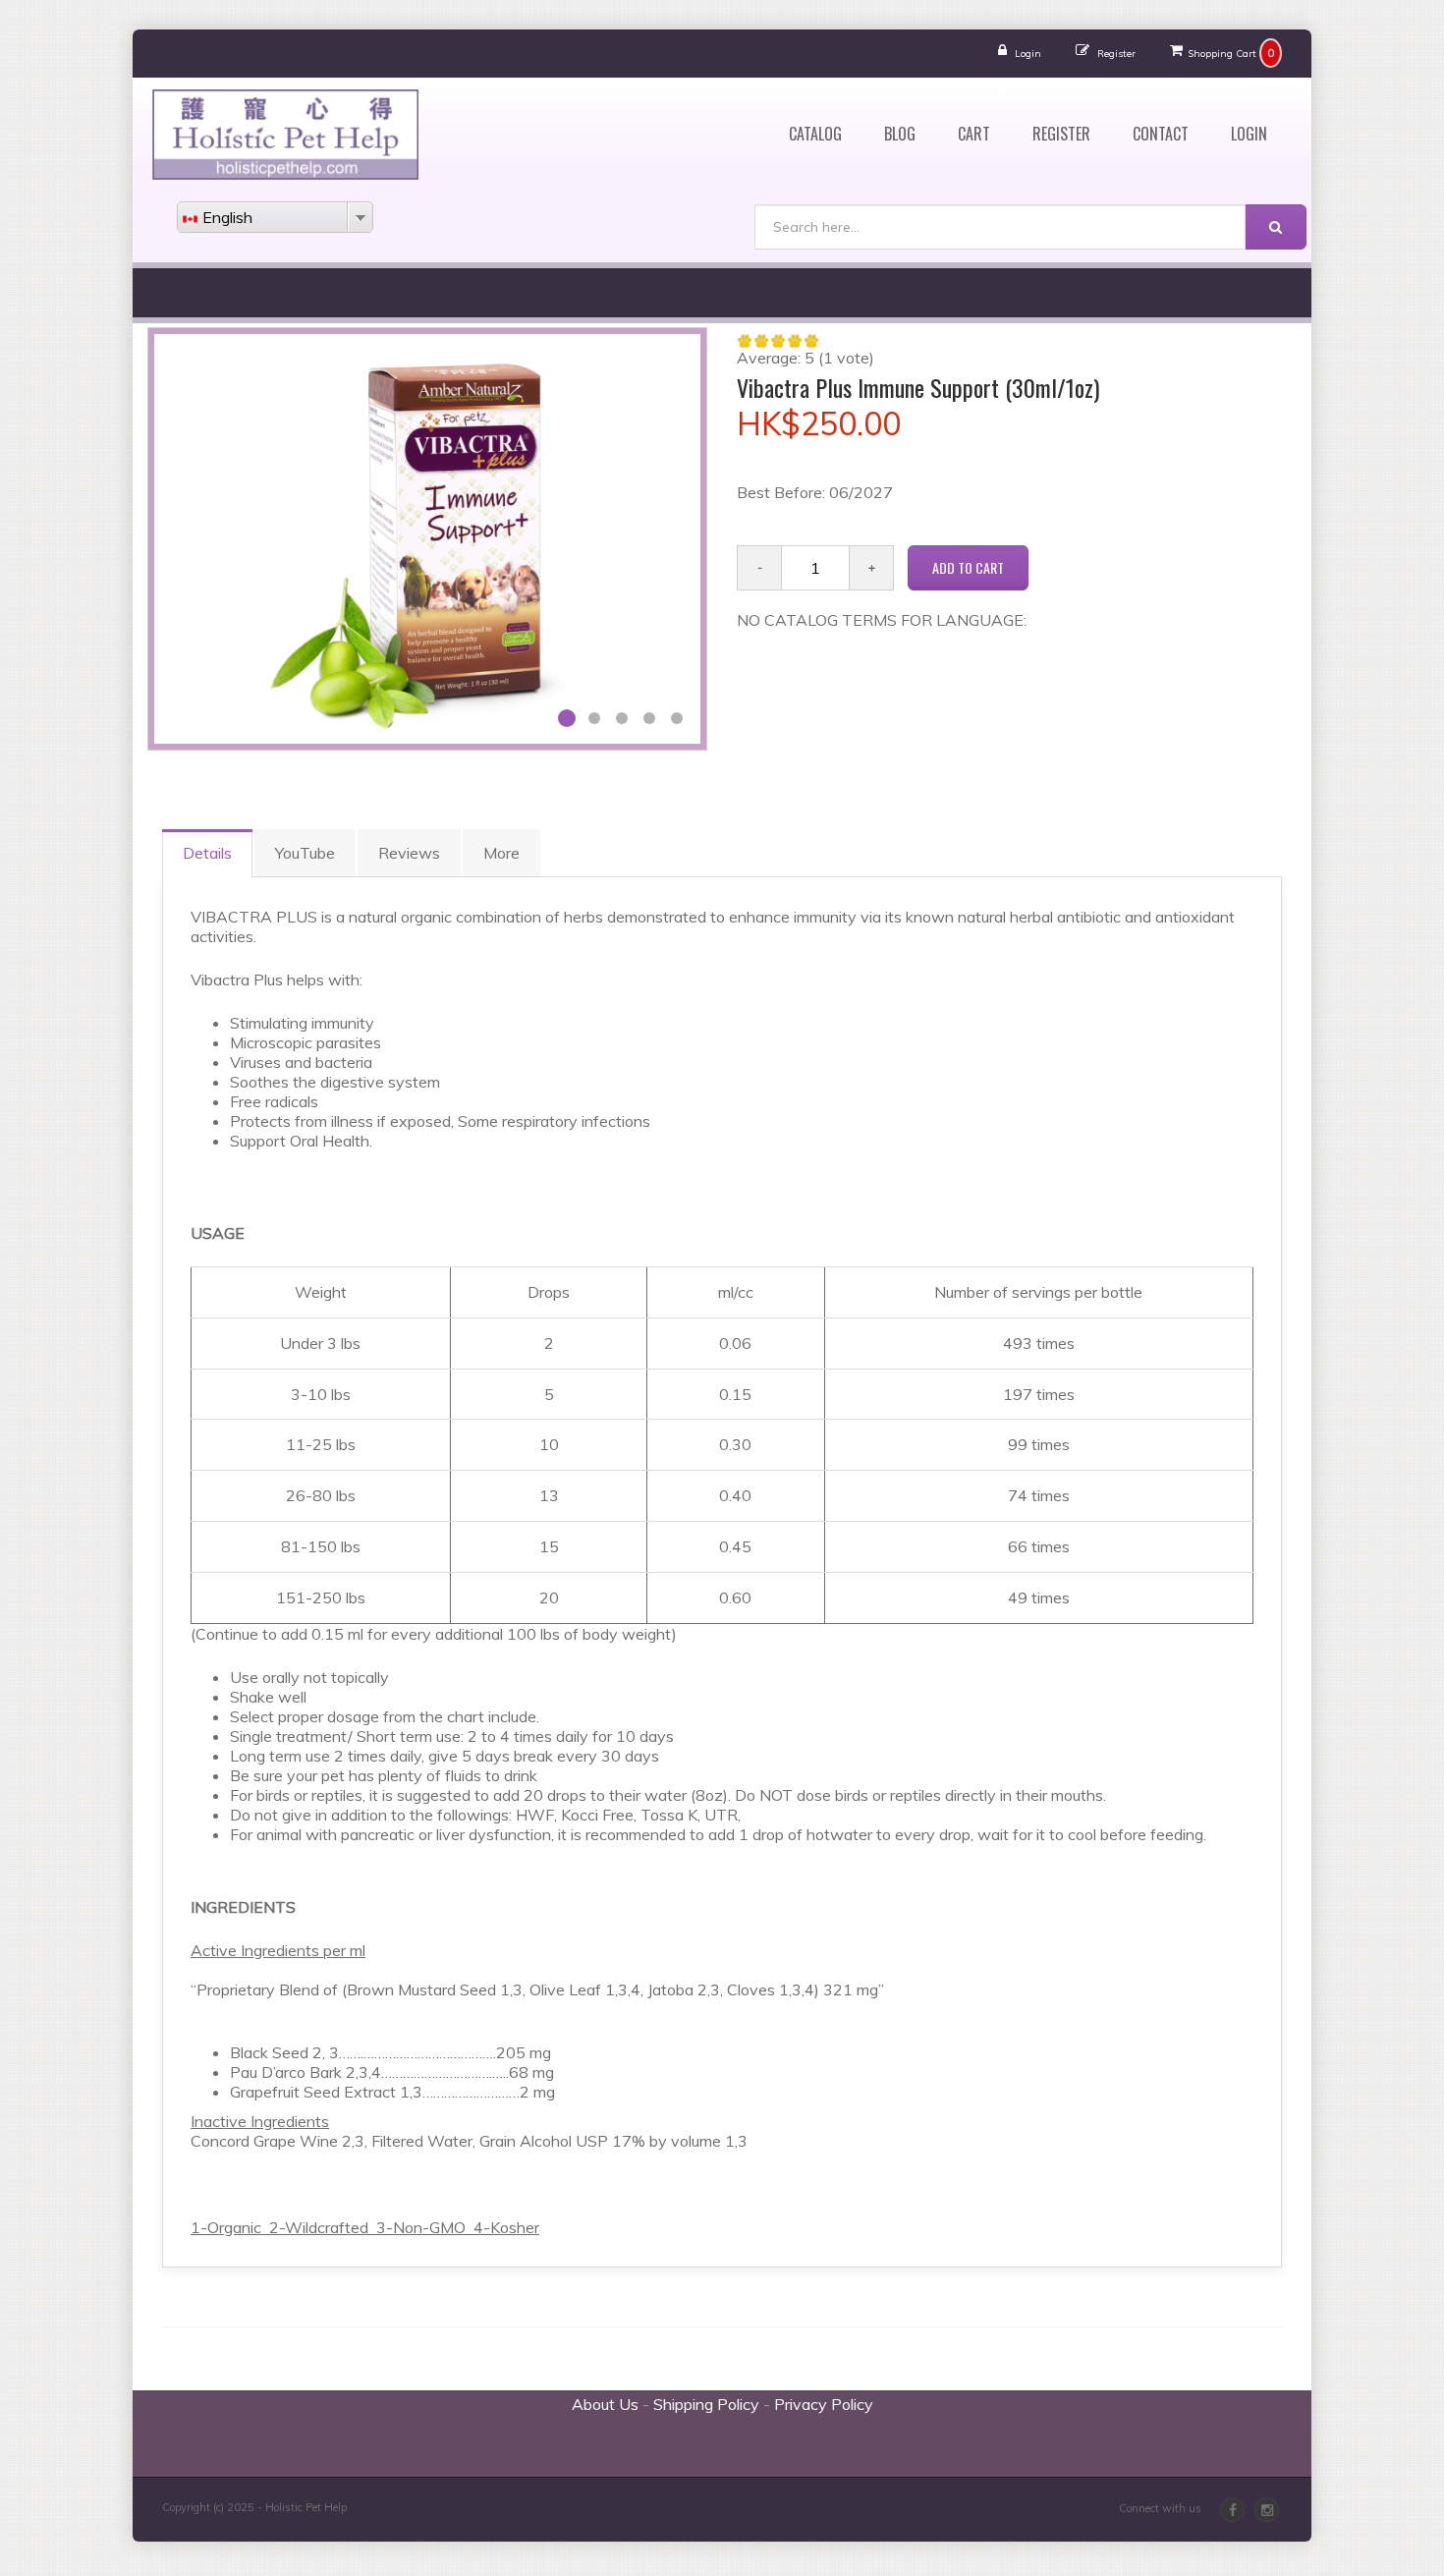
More (501, 853)
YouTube (305, 853)
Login (1028, 54)
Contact (1161, 134)
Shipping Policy (706, 2404)
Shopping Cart (1222, 54)
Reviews (409, 853)
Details (207, 853)
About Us (605, 2404)
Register (1116, 54)
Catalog (815, 134)
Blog (900, 134)
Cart (974, 134)
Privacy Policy (824, 2404)
